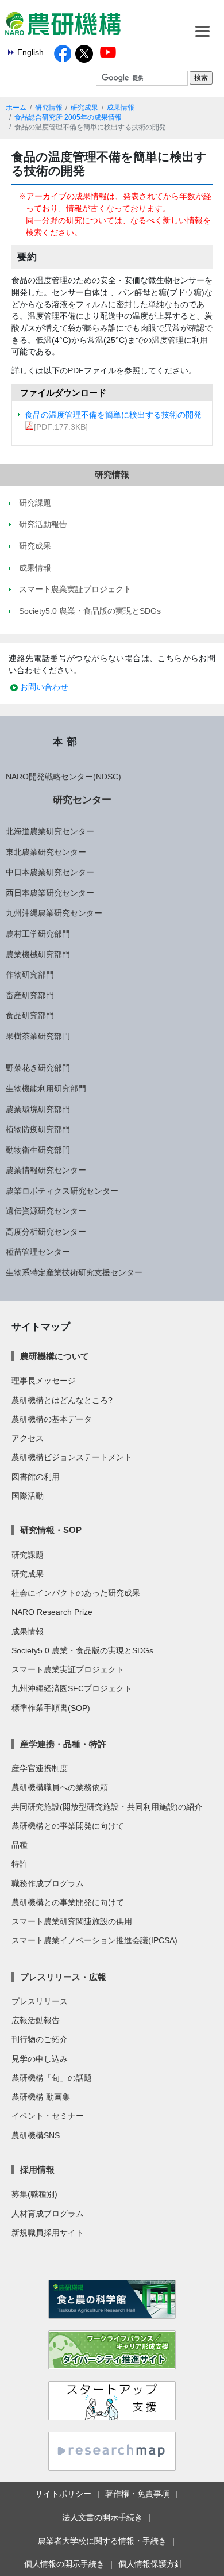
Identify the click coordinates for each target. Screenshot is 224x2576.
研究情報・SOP (51, 1530)
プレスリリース (40, 2001)
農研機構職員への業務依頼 (60, 1787)
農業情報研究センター (46, 1170)
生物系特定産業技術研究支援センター (74, 1272)
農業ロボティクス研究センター (62, 1191)
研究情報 (49, 108)
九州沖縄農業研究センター (54, 913)
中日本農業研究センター (50, 872)
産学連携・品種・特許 (63, 1744)
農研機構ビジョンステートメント (72, 1457)
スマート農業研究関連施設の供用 (72, 1921)
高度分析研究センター (46, 1232)
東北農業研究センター (46, 852)
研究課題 (28, 1555)
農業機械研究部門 (38, 954)
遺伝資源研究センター (46, 1211)
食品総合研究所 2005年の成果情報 (68, 117)
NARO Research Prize (52, 1612)
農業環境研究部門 (38, 1109)
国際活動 (28, 1496)
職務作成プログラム (48, 1883)
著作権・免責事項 (137, 2494)
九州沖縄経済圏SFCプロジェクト (72, 1688)
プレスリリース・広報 (63, 1977)
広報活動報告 (36, 2020)
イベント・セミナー (48, 2116)
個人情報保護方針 (150, 2564)
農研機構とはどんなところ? (62, 1400)
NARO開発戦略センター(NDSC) (63, 777)
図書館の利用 (36, 1477)
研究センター (82, 800)
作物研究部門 (30, 974)
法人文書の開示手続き (102, 2517)
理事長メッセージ (44, 1381)
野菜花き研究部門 (38, 1068)
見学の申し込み (40, 2059)
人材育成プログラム (48, 2214)
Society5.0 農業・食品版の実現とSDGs (82, 1650)
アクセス (28, 1438)
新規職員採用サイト (48, 2233)
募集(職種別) (34, 2194)
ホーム (16, 108)
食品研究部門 (30, 1015)
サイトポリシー (63, 2494)
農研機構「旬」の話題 (52, 2078)
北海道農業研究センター (50, 831)
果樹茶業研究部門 (38, 1036)
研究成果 (84, 108)
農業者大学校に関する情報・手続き (102, 2541)
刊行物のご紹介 (40, 2039)
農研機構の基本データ (52, 1419)
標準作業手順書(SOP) (51, 1708)
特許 (20, 1864)
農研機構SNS (36, 2135)
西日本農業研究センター (50, 893)
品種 (20, 1845)
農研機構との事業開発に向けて (68, 1826)
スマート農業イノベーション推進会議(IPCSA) (94, 1940)
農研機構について (55, 1356)
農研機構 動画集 (41, 2097)
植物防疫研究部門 (38, 1129)
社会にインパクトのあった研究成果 (76, 1593)
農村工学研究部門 (38, 934)
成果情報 (121, 108)
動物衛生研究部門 (38, 1150)
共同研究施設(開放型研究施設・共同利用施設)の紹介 (107, 1807)
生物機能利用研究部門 (46, 1088)
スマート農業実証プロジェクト (68, 1669)
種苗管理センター (38, 1252)
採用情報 (37, 2170)
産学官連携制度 (40, 1768)
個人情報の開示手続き (64, 2564)
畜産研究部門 (30, 995)
